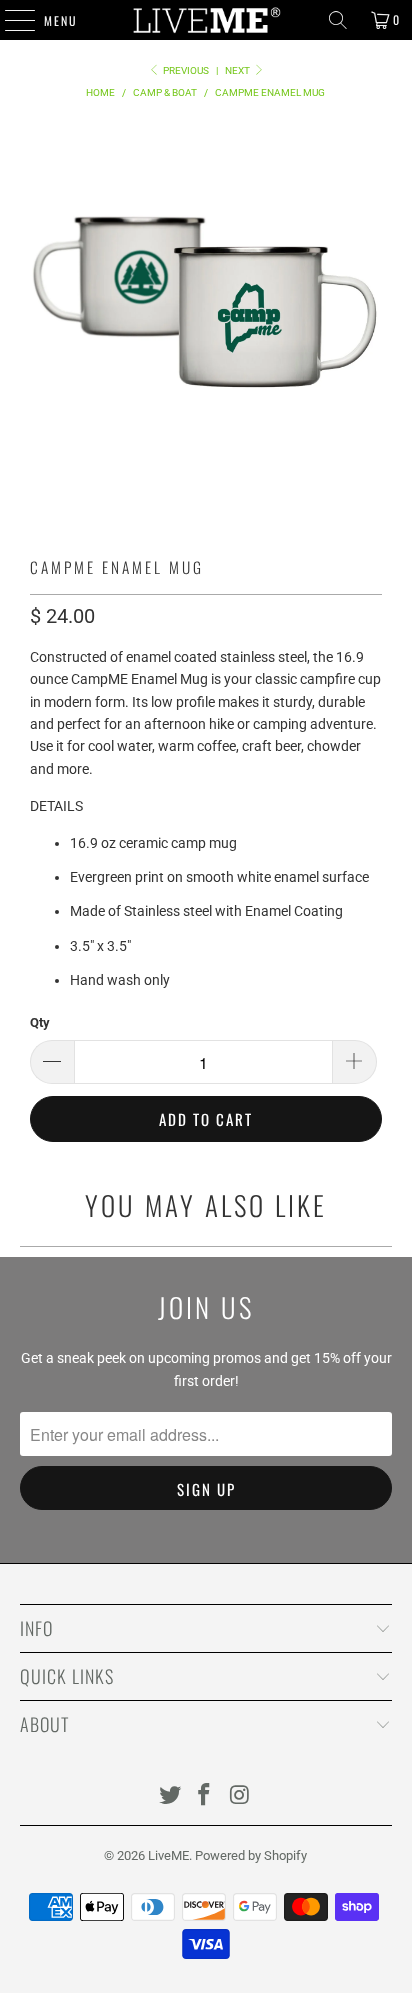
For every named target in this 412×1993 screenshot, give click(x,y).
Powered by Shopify (251, 1855)
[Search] (338, 20)
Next (238, 70)
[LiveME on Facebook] (205, 1796)
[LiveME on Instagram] (240, 1796)
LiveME (168, 1855)
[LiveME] (206, 20)
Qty (40, 1022)
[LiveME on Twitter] (170, 1796)
